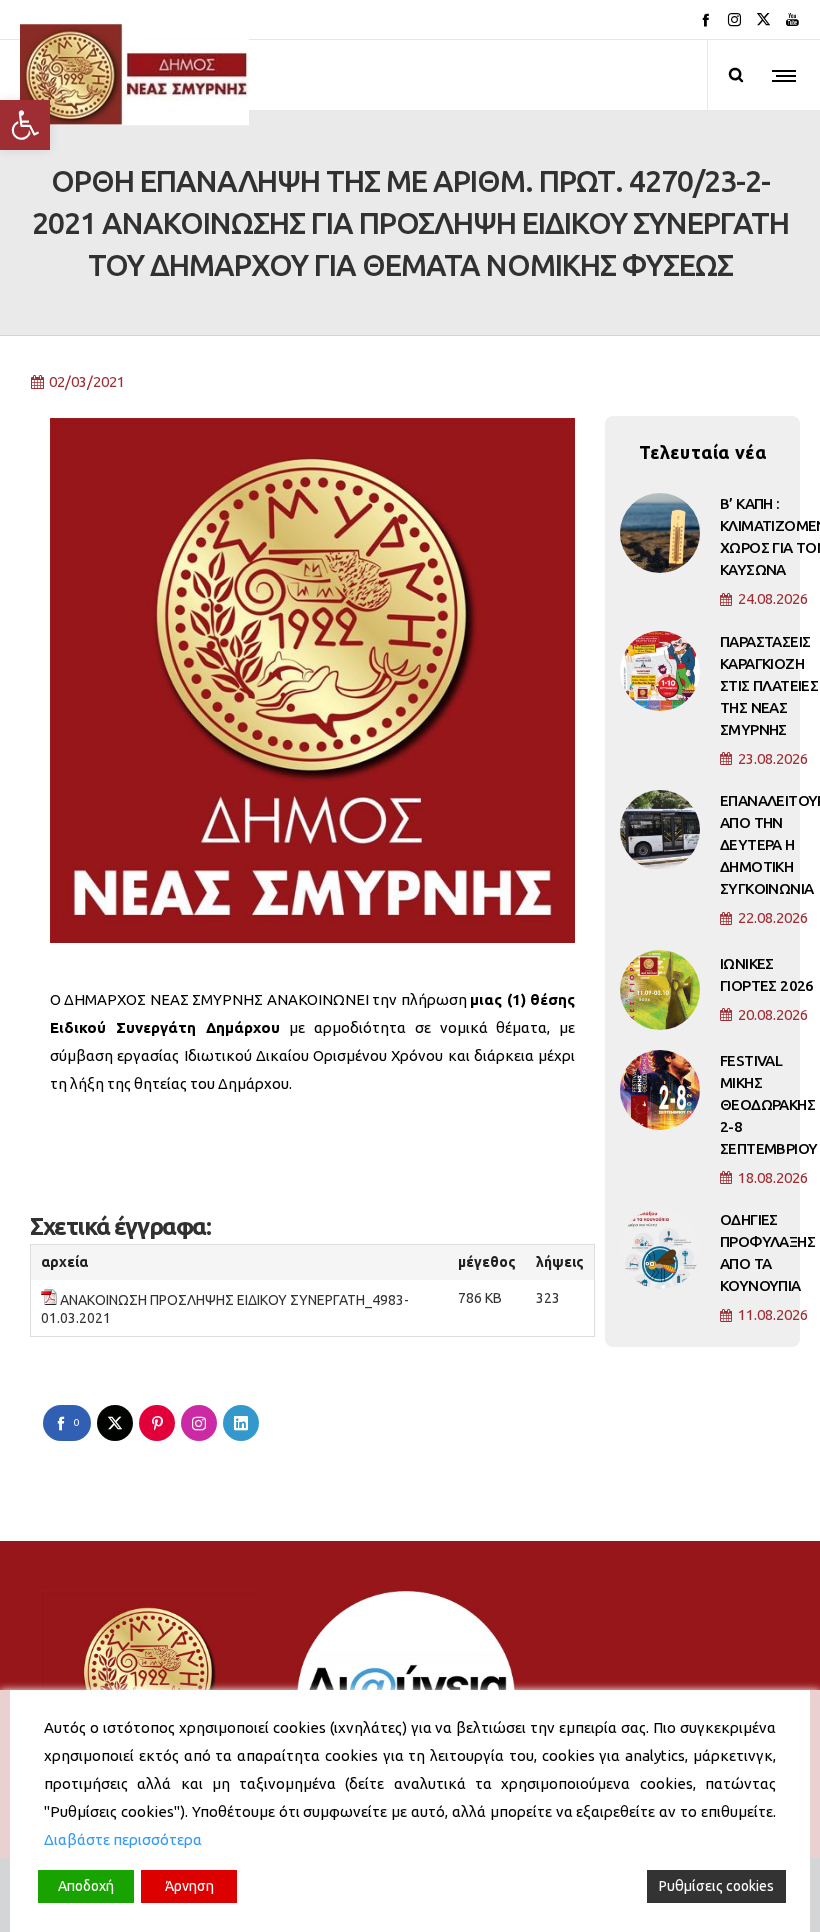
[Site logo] (134, 75)
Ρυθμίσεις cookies (716, 1886)
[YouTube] (792, 19)
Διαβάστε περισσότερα (123, 1839)
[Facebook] (705, 19)
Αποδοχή (86, 1886)
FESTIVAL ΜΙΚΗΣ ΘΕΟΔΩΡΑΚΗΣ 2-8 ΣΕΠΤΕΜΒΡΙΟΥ (768, 1104)
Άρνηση (189, 1886)
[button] (25, 125)
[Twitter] (763, 19)
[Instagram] (734, 19)
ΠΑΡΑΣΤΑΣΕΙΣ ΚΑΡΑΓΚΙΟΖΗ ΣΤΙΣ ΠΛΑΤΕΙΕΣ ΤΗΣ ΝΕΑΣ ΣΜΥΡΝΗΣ (769, 685)
